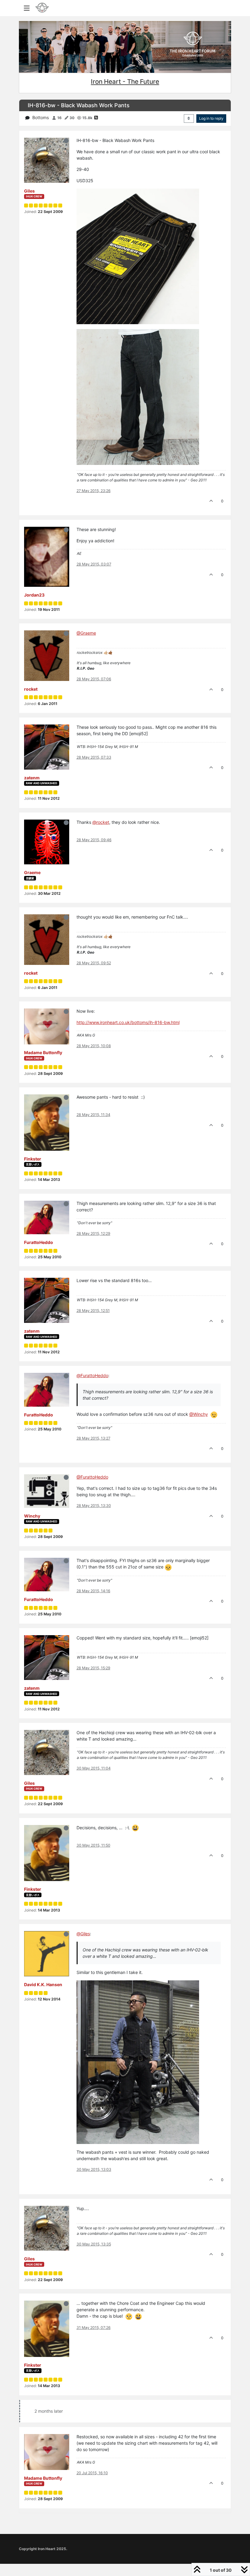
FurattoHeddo (39, 1242)
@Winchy (199, 1414)
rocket (31, 689)
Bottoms (41, 117)
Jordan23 (34, 595)
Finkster (33, 1159)
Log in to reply (211, 118)
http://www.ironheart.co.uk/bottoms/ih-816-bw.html (128, 1022)
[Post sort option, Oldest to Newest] (189, 119)
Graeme (32, 872)
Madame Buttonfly (43, 1052)
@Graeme (86, 633)
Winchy (32, 1516)
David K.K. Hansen (43, 1984)
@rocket (101, 822)
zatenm (32, 778)
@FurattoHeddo (92, 1477)
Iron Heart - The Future (125, 81)
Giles (29, 191)
